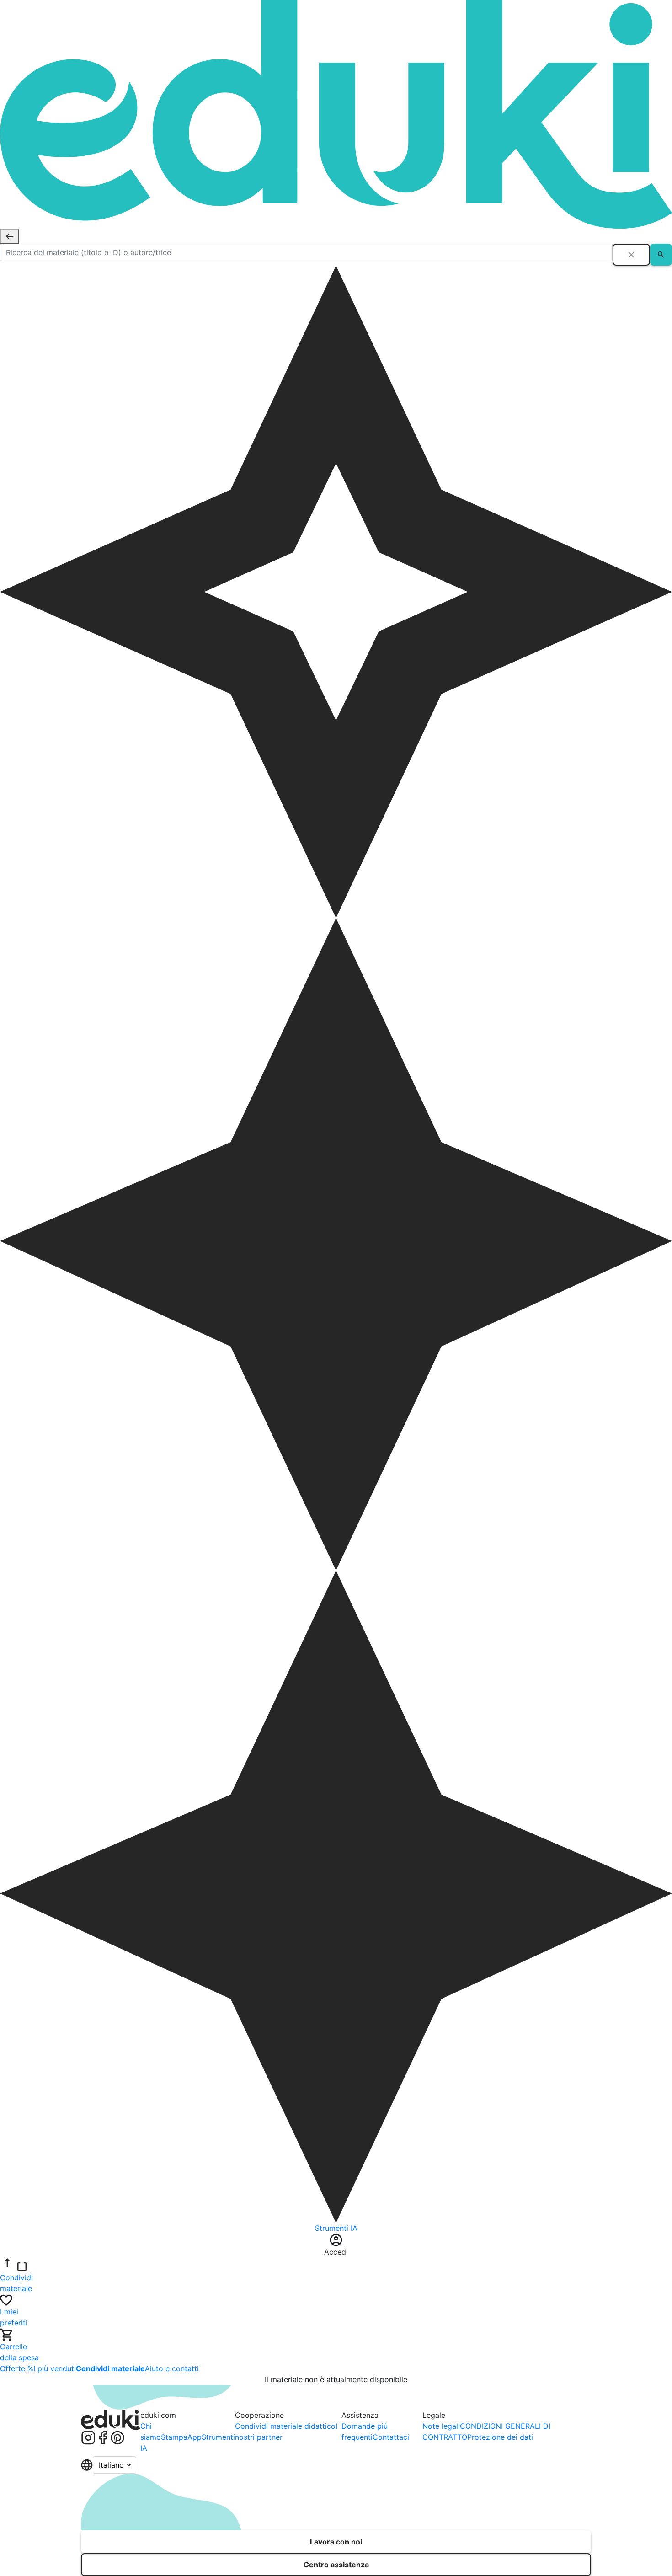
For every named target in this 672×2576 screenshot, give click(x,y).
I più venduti (55, 2368)
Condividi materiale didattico (285, 2426)
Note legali (441, 2426)
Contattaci (391, 2437)
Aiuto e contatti (172, 2368)
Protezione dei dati (500, 2437)
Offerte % (17, 2368)
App (195, 2437)
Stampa (174, 2437)
